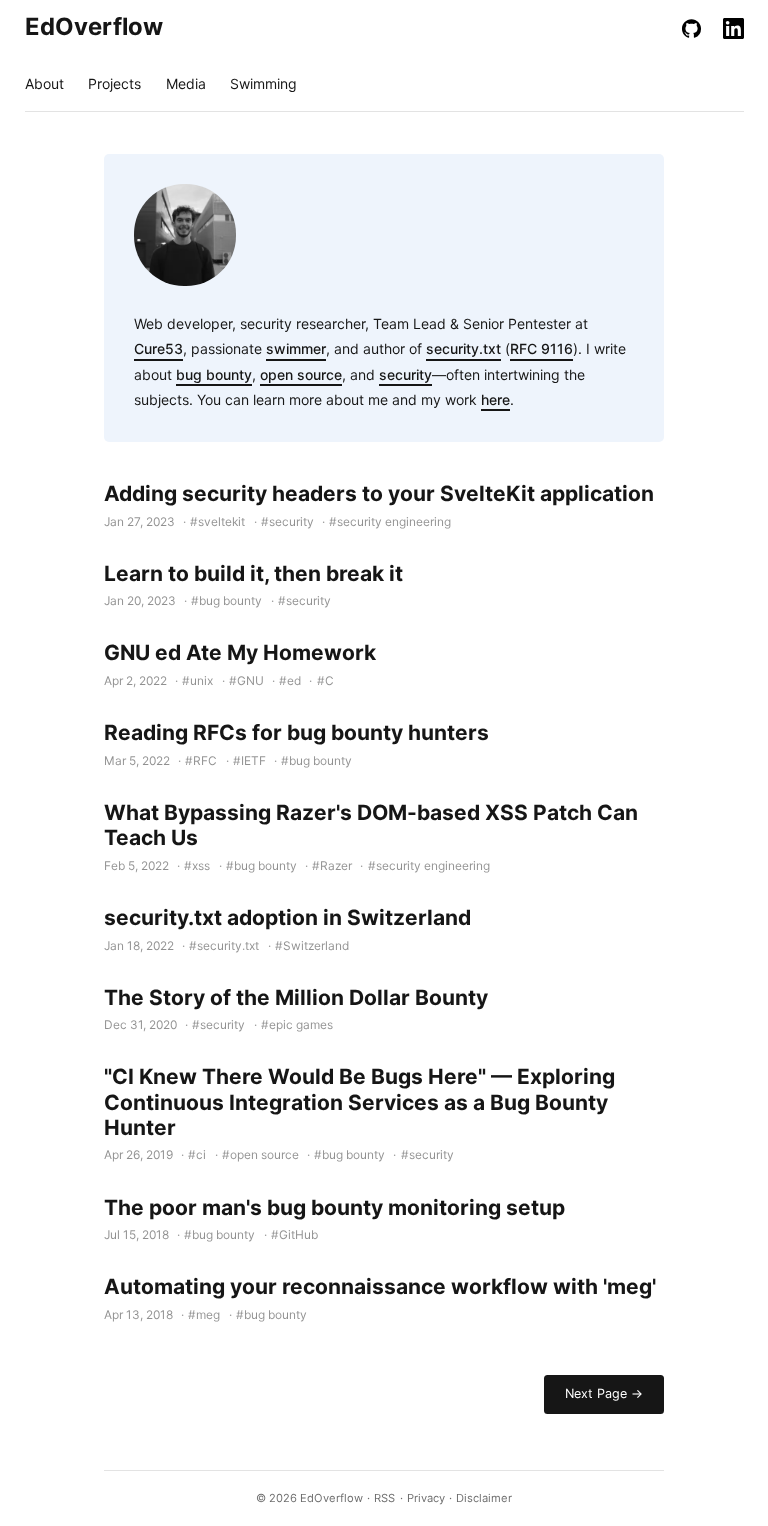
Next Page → (604, 1393)
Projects (114, 83)
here (495, 399)
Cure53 (158, 348)
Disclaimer (484, 1498)
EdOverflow (76, 26)
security (405, 374)
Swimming (263, 83)
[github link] (691, 28)
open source (301, 374)
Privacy (426, 1498)
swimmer (296, 348)
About (44, 83)
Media (186, 83)
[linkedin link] (733, 28)
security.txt (463, 348)
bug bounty (214, 374)
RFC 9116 (541, 348)
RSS (384, 1498)
